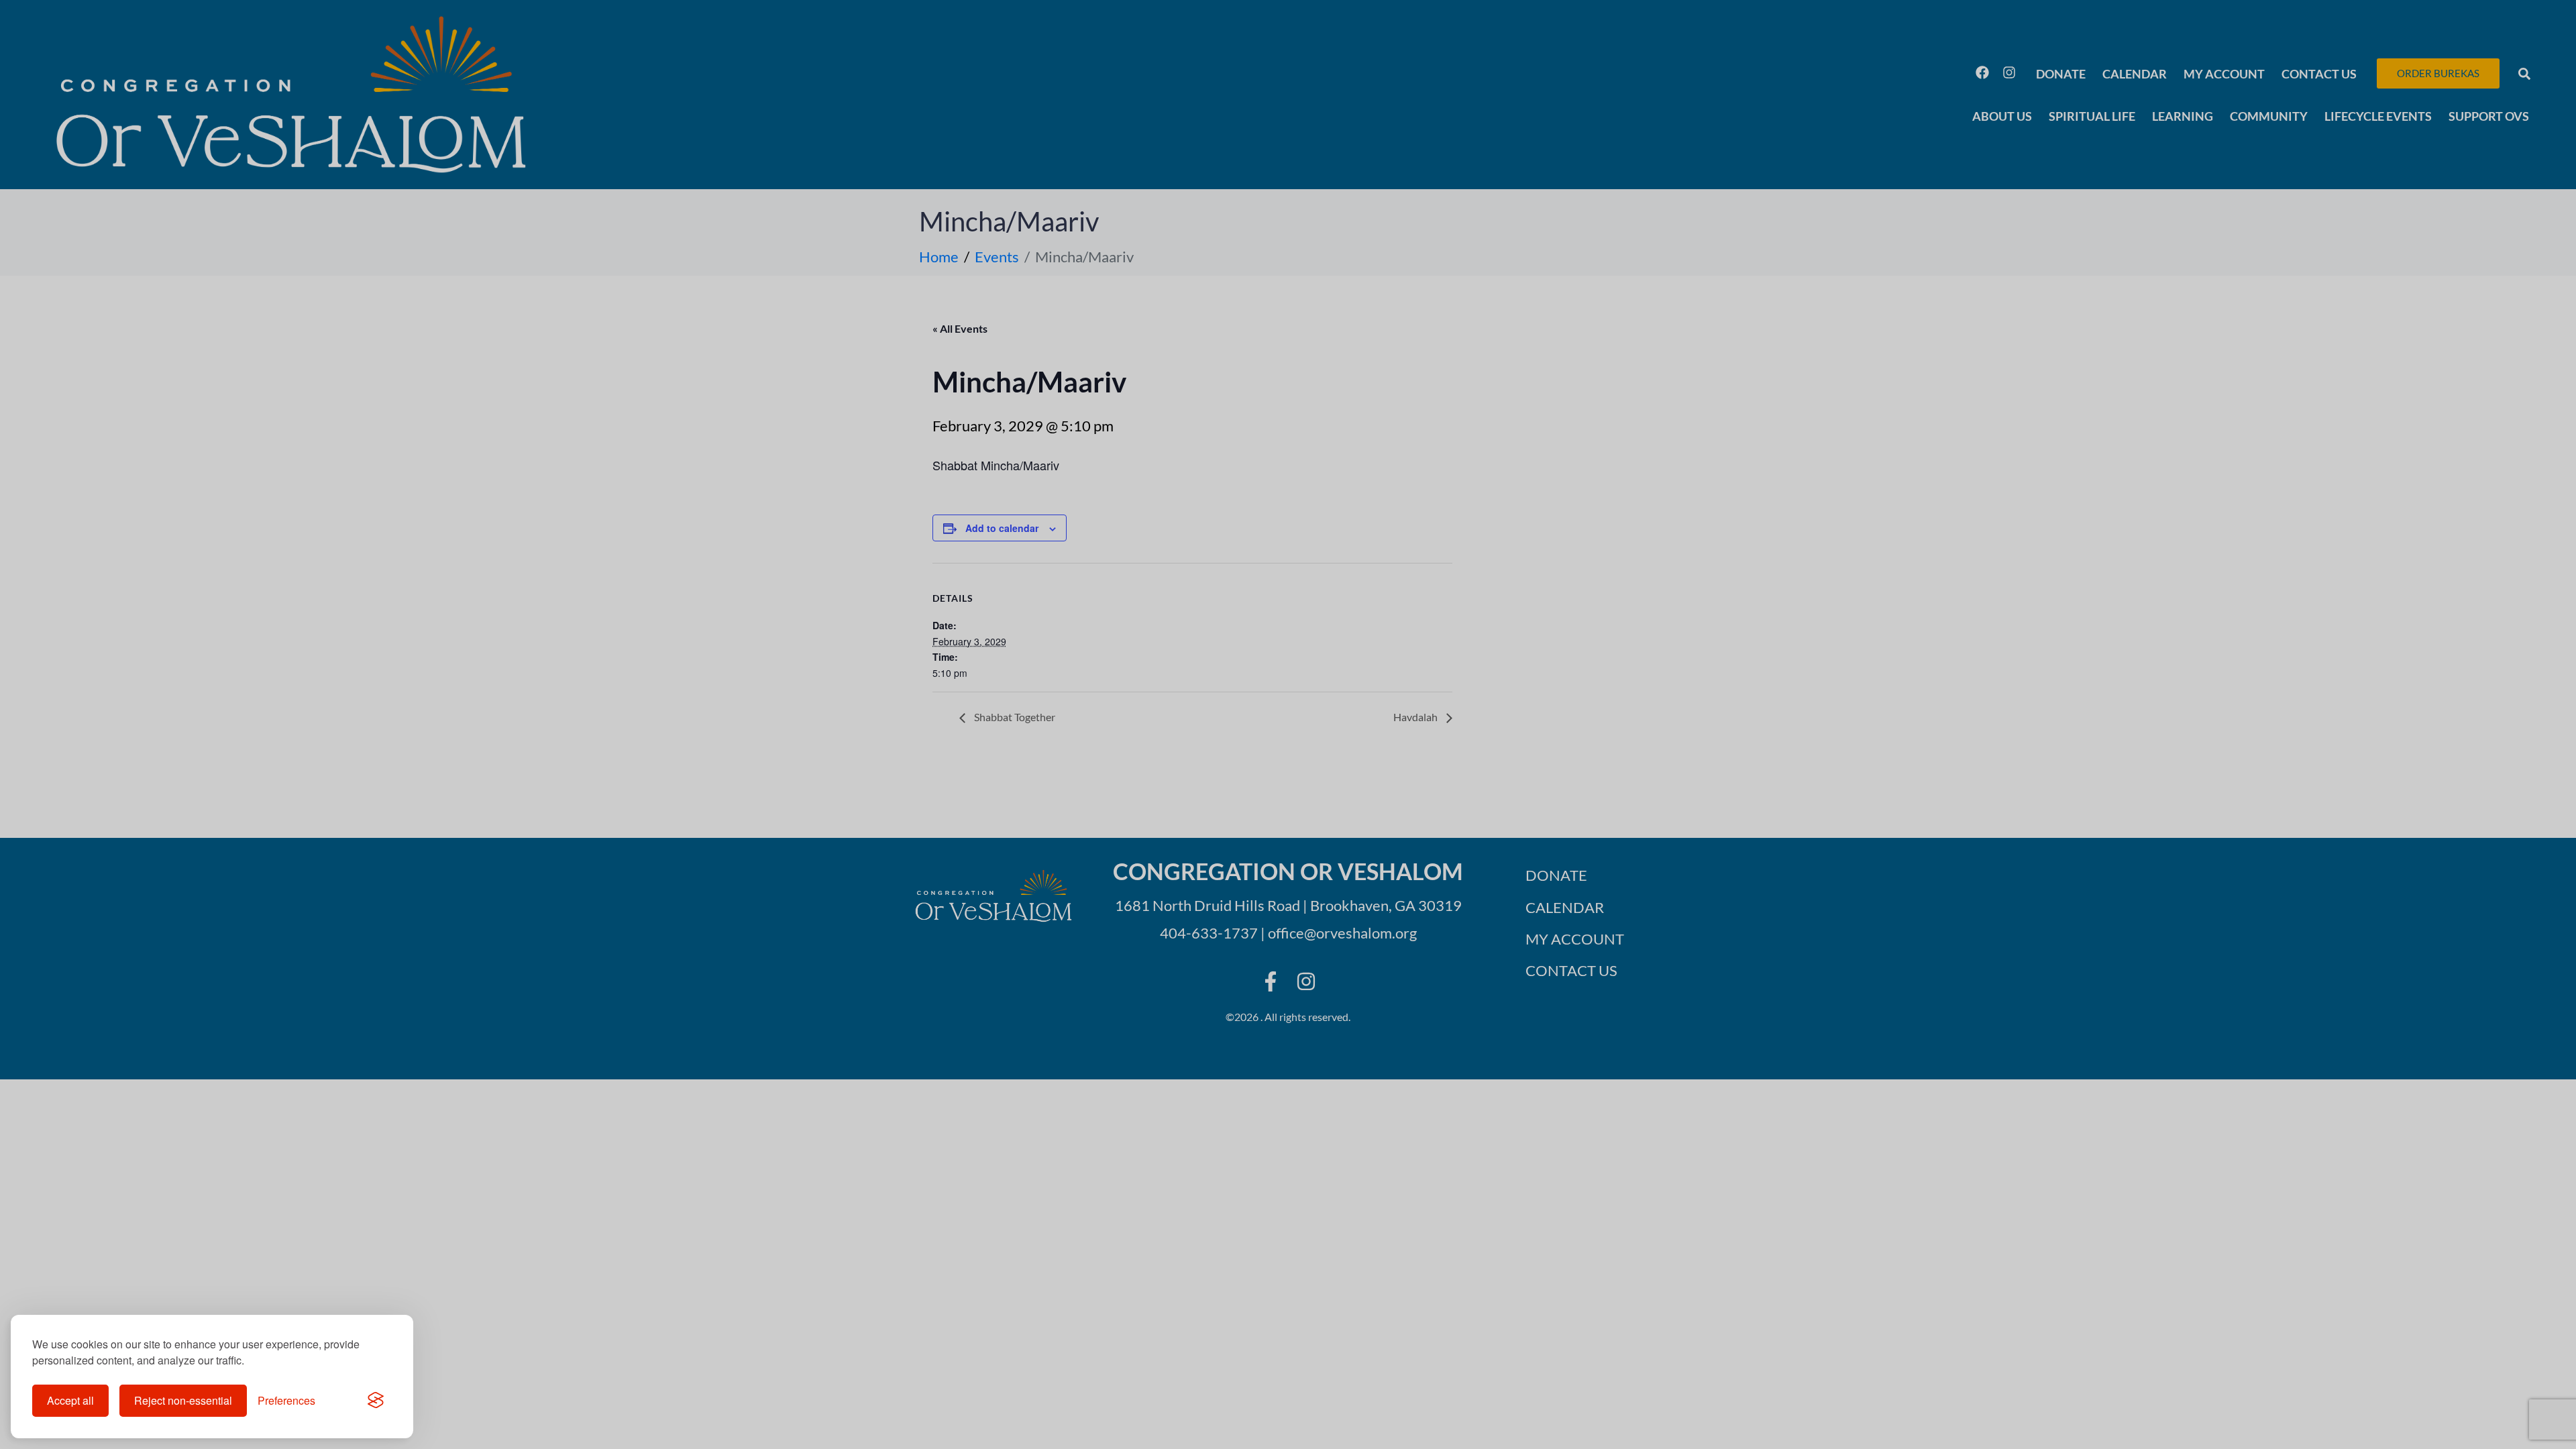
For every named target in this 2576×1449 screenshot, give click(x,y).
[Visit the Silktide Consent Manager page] (376, 1401)
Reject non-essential (183, 1400)
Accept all (70, 1400)
